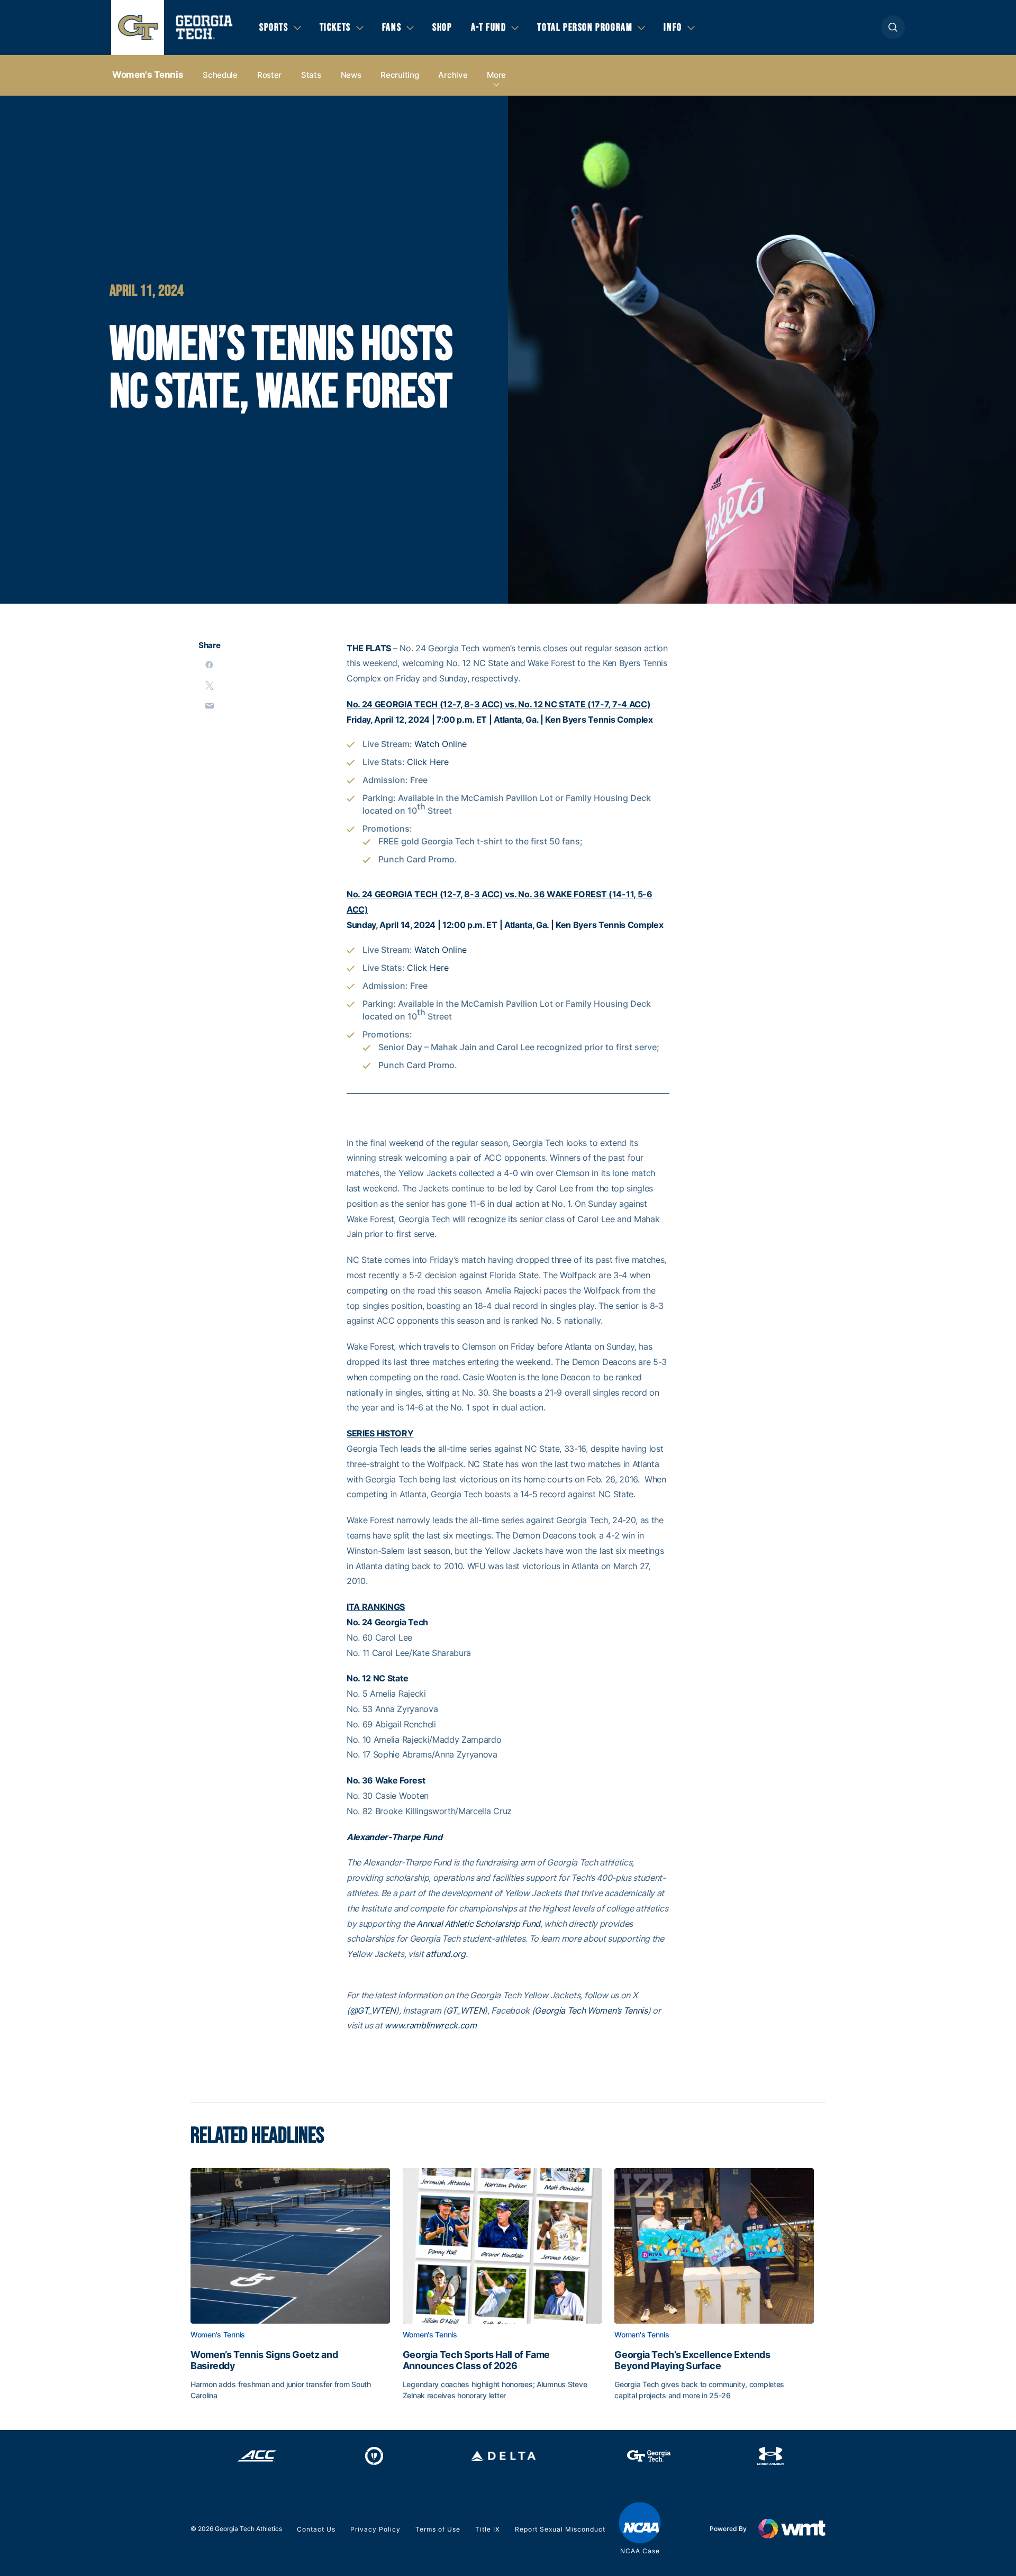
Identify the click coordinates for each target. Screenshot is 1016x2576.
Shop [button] (442, 28)
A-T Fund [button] (489, 28)
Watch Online (441, 744)
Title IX (488, 2529)
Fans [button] (392, 28)
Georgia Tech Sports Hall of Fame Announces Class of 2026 (476, 2360)
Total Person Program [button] (585, 28)
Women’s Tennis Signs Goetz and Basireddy (264, 2360)
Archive (453, 75)
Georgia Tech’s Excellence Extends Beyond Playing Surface (692, 2360)
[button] (893, 27)
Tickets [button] (335, 28)
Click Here (428, 762)
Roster (269, 75)
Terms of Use (438, 2529)
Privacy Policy (375, 2529)
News (351, 75)
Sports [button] (274, 28)
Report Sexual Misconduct (560, 2529)
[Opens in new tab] (257, 2456)
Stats (311, 75)
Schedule (220, 75)
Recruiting (400, 75)
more (496, 75)
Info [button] (673, 28)
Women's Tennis (148, 75)
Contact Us (316, 2529)
